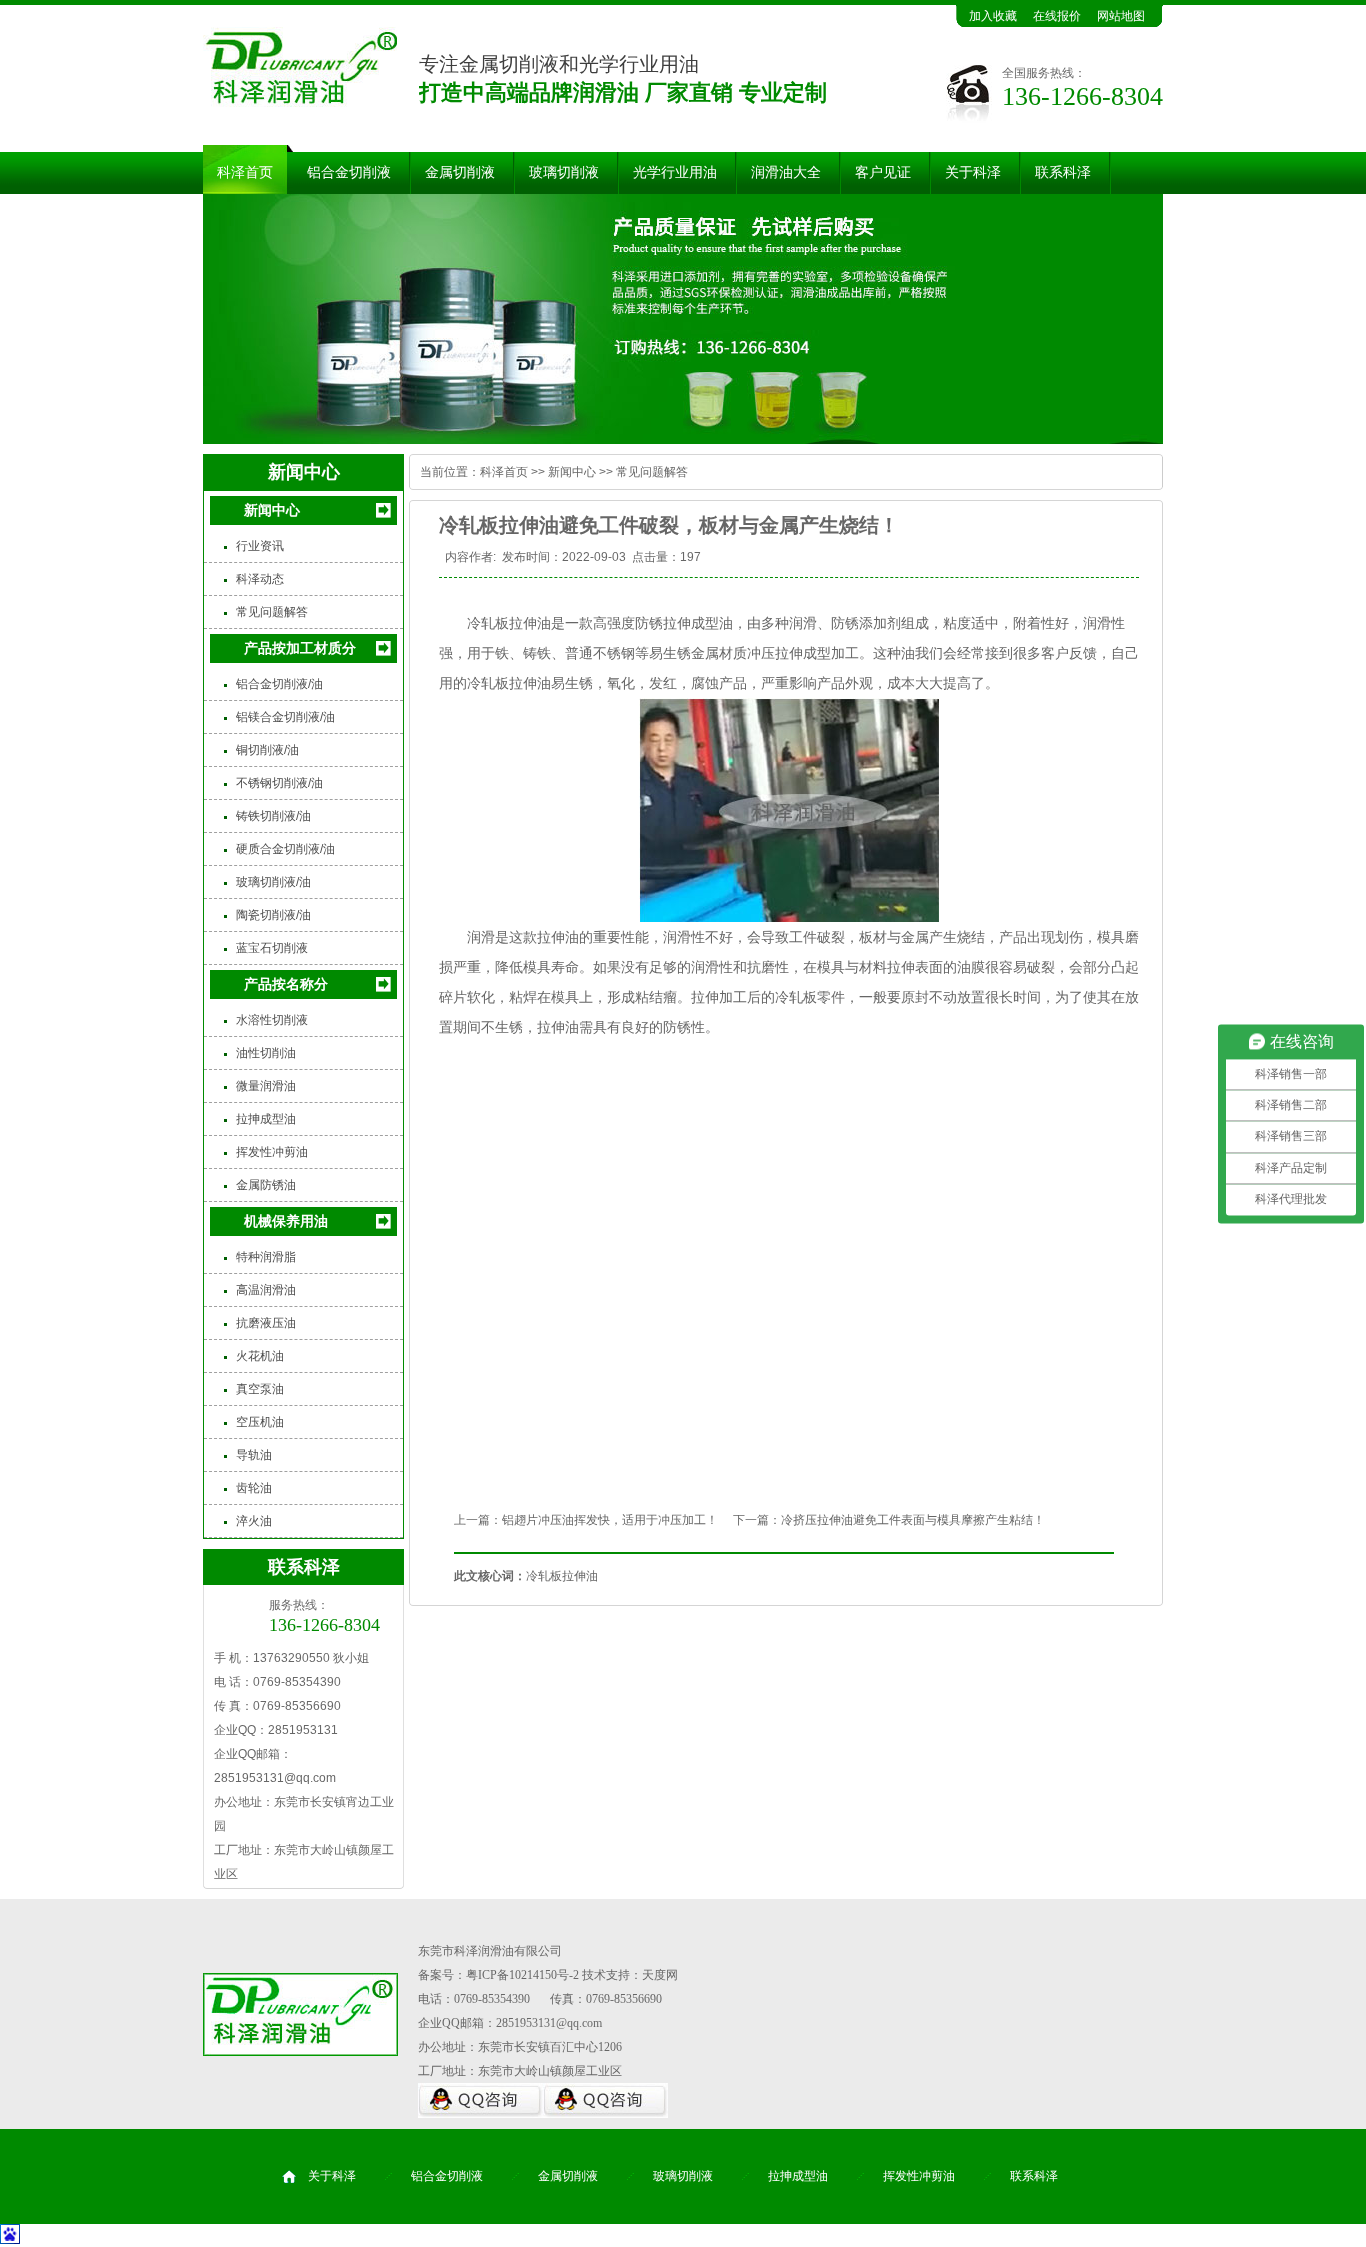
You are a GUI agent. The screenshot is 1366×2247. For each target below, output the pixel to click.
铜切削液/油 (267, 750)
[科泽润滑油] (300, 106)
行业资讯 (260, 546)
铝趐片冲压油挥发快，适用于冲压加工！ (610, 1520)
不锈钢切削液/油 (279, 783)
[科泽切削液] (683, 319)
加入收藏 (993, 16)
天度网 (660, 1975)
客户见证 (883, 172)
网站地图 (1121, 16)
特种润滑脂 (266, 1257)
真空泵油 (260, 1389)
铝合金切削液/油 (279, 684)
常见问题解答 (272, 612)
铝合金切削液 (349, 172)
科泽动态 (260, 579)
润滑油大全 (786, 172)
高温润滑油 (266, 1290)
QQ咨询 (480, 2100)
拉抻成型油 (266, 1119)
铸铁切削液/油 (273, 816)
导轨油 (254, 1455)
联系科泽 (1063, 172)
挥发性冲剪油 (272, 1152)
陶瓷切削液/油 (273, 915)
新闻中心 (272, 510)
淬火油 (254, 1521)
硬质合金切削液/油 (285, 849)
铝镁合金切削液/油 (285, 717)
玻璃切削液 (564, 172)
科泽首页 (245, 172)
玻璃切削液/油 (273, 882)
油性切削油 (266, 1053)
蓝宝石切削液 (272, 948)
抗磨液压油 (266, 1323)
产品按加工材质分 (300, 648)
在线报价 (1057, 16)
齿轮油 (254, 1488)
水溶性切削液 (272, 1020)
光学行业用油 (675, 172)
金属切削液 (460, 172)
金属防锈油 (266, 1185)
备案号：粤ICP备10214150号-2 (498, 1975)
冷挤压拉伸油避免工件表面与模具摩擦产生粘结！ (913, 1520)
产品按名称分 (286, 984)
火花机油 (260, 1356)
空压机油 (260, 1422)
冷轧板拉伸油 (509, 623)
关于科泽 (973, 172)
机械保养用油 (286, 1221)
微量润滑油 (266, 1086)
